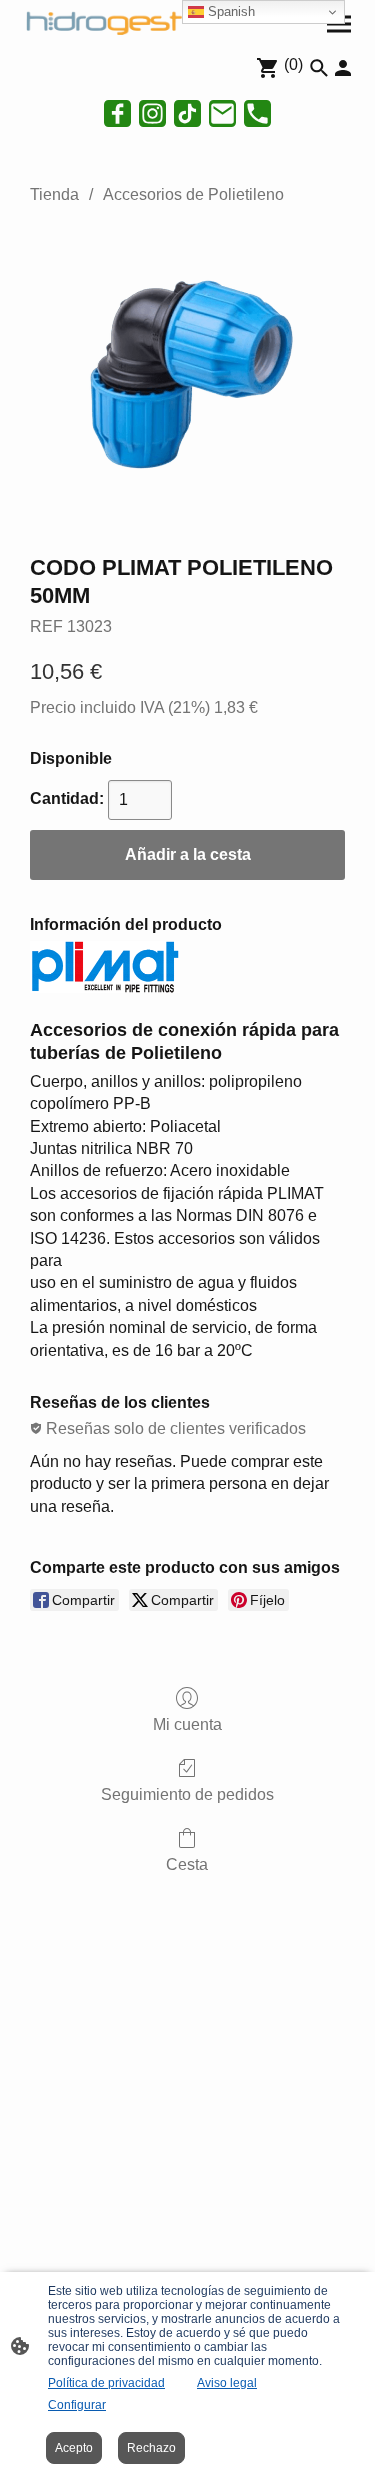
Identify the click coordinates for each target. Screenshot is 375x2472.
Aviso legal (227, 2383)
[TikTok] (187, 113)
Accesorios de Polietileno (193, 194)
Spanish (229, 11)
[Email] (222, 113)
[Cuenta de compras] (343, 68)
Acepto (74, 2448)
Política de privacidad (106, 2383)
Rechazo (151, 2448)
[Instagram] (152, 113)
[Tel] (257, 113)
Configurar (77, 2405)
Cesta (187, 1864)
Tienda (54, 194)
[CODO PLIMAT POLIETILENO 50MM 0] (187, 374)
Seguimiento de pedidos (187, 1794)
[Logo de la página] (102, 21)
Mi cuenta (187, 1724)
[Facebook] (117, 113)
